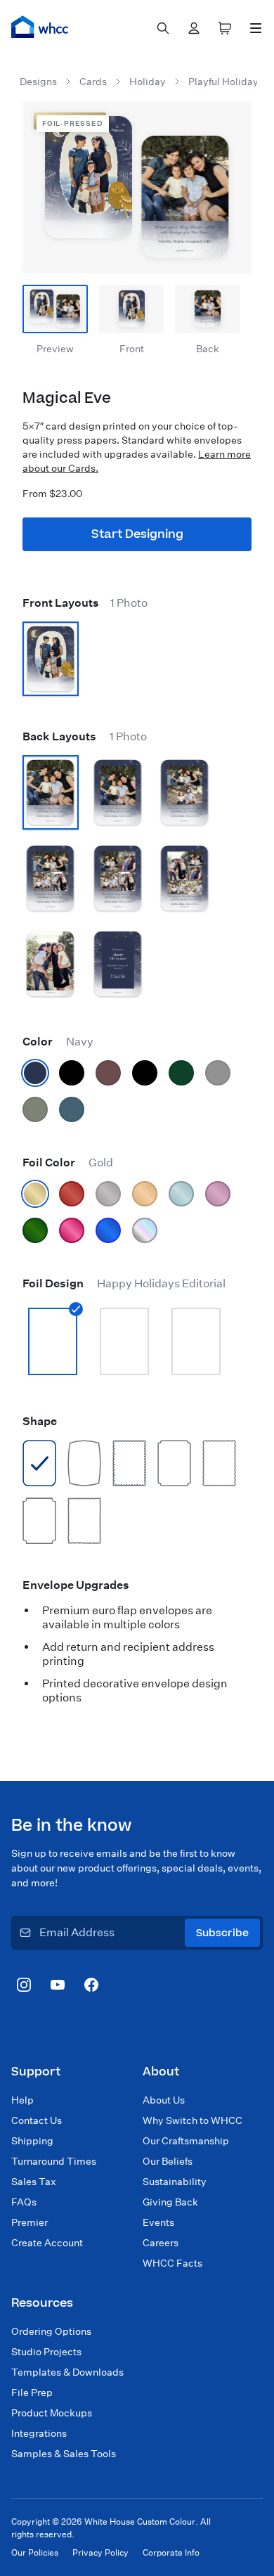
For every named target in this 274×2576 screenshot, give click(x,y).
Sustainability (175, 2182)
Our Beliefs (168, 2161)
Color (58, 1042)
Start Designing (137, 534)
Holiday (148, 82)
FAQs (24, 2202)
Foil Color (68, 1163)
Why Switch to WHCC (193, 2120)
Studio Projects (46, 2352)
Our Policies (35, 2552)
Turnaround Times (54, 2161)
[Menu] (256, 28)
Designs (38, 82)
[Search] (163, 28)
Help (22, 2100)
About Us (164, 2100)
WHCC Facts (172, 2263)
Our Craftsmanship (186, 2141)
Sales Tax (34, 2182)
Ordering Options (51, 2331)
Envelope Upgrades (76, 1585)
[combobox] (163, 28)
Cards (93, 82)
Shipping (32, 2141)
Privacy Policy (100, 2552)
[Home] (40, 27)
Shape (40, 1421)
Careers (161, 2243)
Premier (30, 2222)
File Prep (32, 2393)
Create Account (47, 2243)
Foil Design (124, 1283)
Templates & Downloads (67, 2372)
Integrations (39, 2433)
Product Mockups (52, 2413)
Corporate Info (171, 2552)
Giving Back (170, 2202)
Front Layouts (85, 603)
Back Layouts (85, 736)
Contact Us (37, 2120)
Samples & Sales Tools (64, 2454)
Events (158, 2222)
